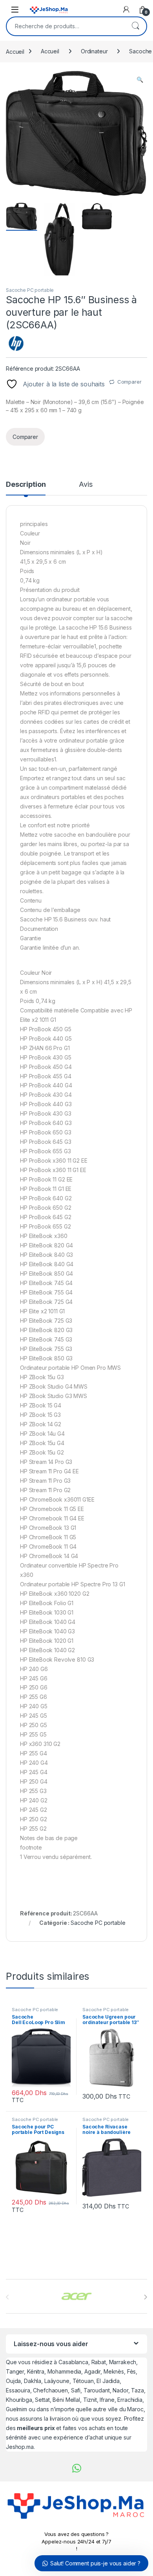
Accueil (15, 51)
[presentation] (145, 2297)
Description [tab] (26, 485)
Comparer (129, 382)
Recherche (135, 26)
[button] (140, 80)
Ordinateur (94, 51)
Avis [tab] (86, 485)
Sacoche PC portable (30, 290)
